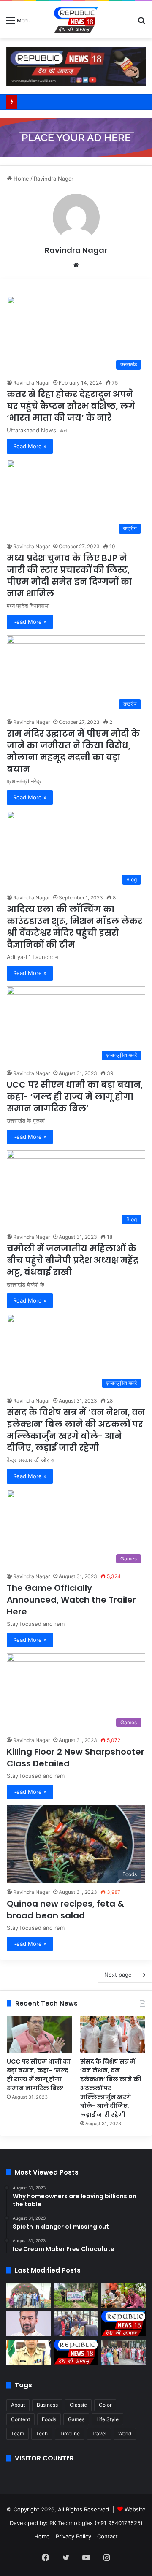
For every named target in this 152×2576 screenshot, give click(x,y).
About (18, 2405)
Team (18, 2434)
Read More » (30, 446)
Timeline (70, 2434)
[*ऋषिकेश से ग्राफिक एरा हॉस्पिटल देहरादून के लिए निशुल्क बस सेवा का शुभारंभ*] (76, 2324)
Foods (49, 2419)
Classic (78, 2405)
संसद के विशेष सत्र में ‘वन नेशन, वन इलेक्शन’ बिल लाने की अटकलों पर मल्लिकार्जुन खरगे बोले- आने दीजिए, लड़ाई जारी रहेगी (76, 1430)
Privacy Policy (73, 2536)
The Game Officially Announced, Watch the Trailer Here (71, 1600)
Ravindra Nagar (76, 250)
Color (105, 2405)
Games (76, 2419)
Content (20, 2419)
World (125, 2434)
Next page (118, 1975)
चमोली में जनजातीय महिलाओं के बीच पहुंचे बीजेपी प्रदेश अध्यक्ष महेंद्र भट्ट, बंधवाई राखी (73, 1260)
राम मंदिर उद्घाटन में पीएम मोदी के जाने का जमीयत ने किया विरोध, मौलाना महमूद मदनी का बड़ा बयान (73, 751)
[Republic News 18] (76, 20)
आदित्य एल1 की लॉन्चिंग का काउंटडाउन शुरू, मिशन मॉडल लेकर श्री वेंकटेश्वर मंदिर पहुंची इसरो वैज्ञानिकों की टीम (75, 927)
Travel (99, 2434)
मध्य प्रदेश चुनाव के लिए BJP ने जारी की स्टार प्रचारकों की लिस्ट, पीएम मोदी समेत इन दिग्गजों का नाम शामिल (69, 576)
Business (47, 2405)
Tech (42, 2434)
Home (20, 179)
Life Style (107, 2419)
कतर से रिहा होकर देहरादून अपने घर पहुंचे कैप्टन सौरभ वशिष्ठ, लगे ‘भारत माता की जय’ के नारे (71, 406)
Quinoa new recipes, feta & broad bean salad (65, 1910)
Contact (107, 2536)
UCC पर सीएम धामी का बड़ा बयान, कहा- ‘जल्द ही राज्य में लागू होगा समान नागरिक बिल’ (75, 1097)
